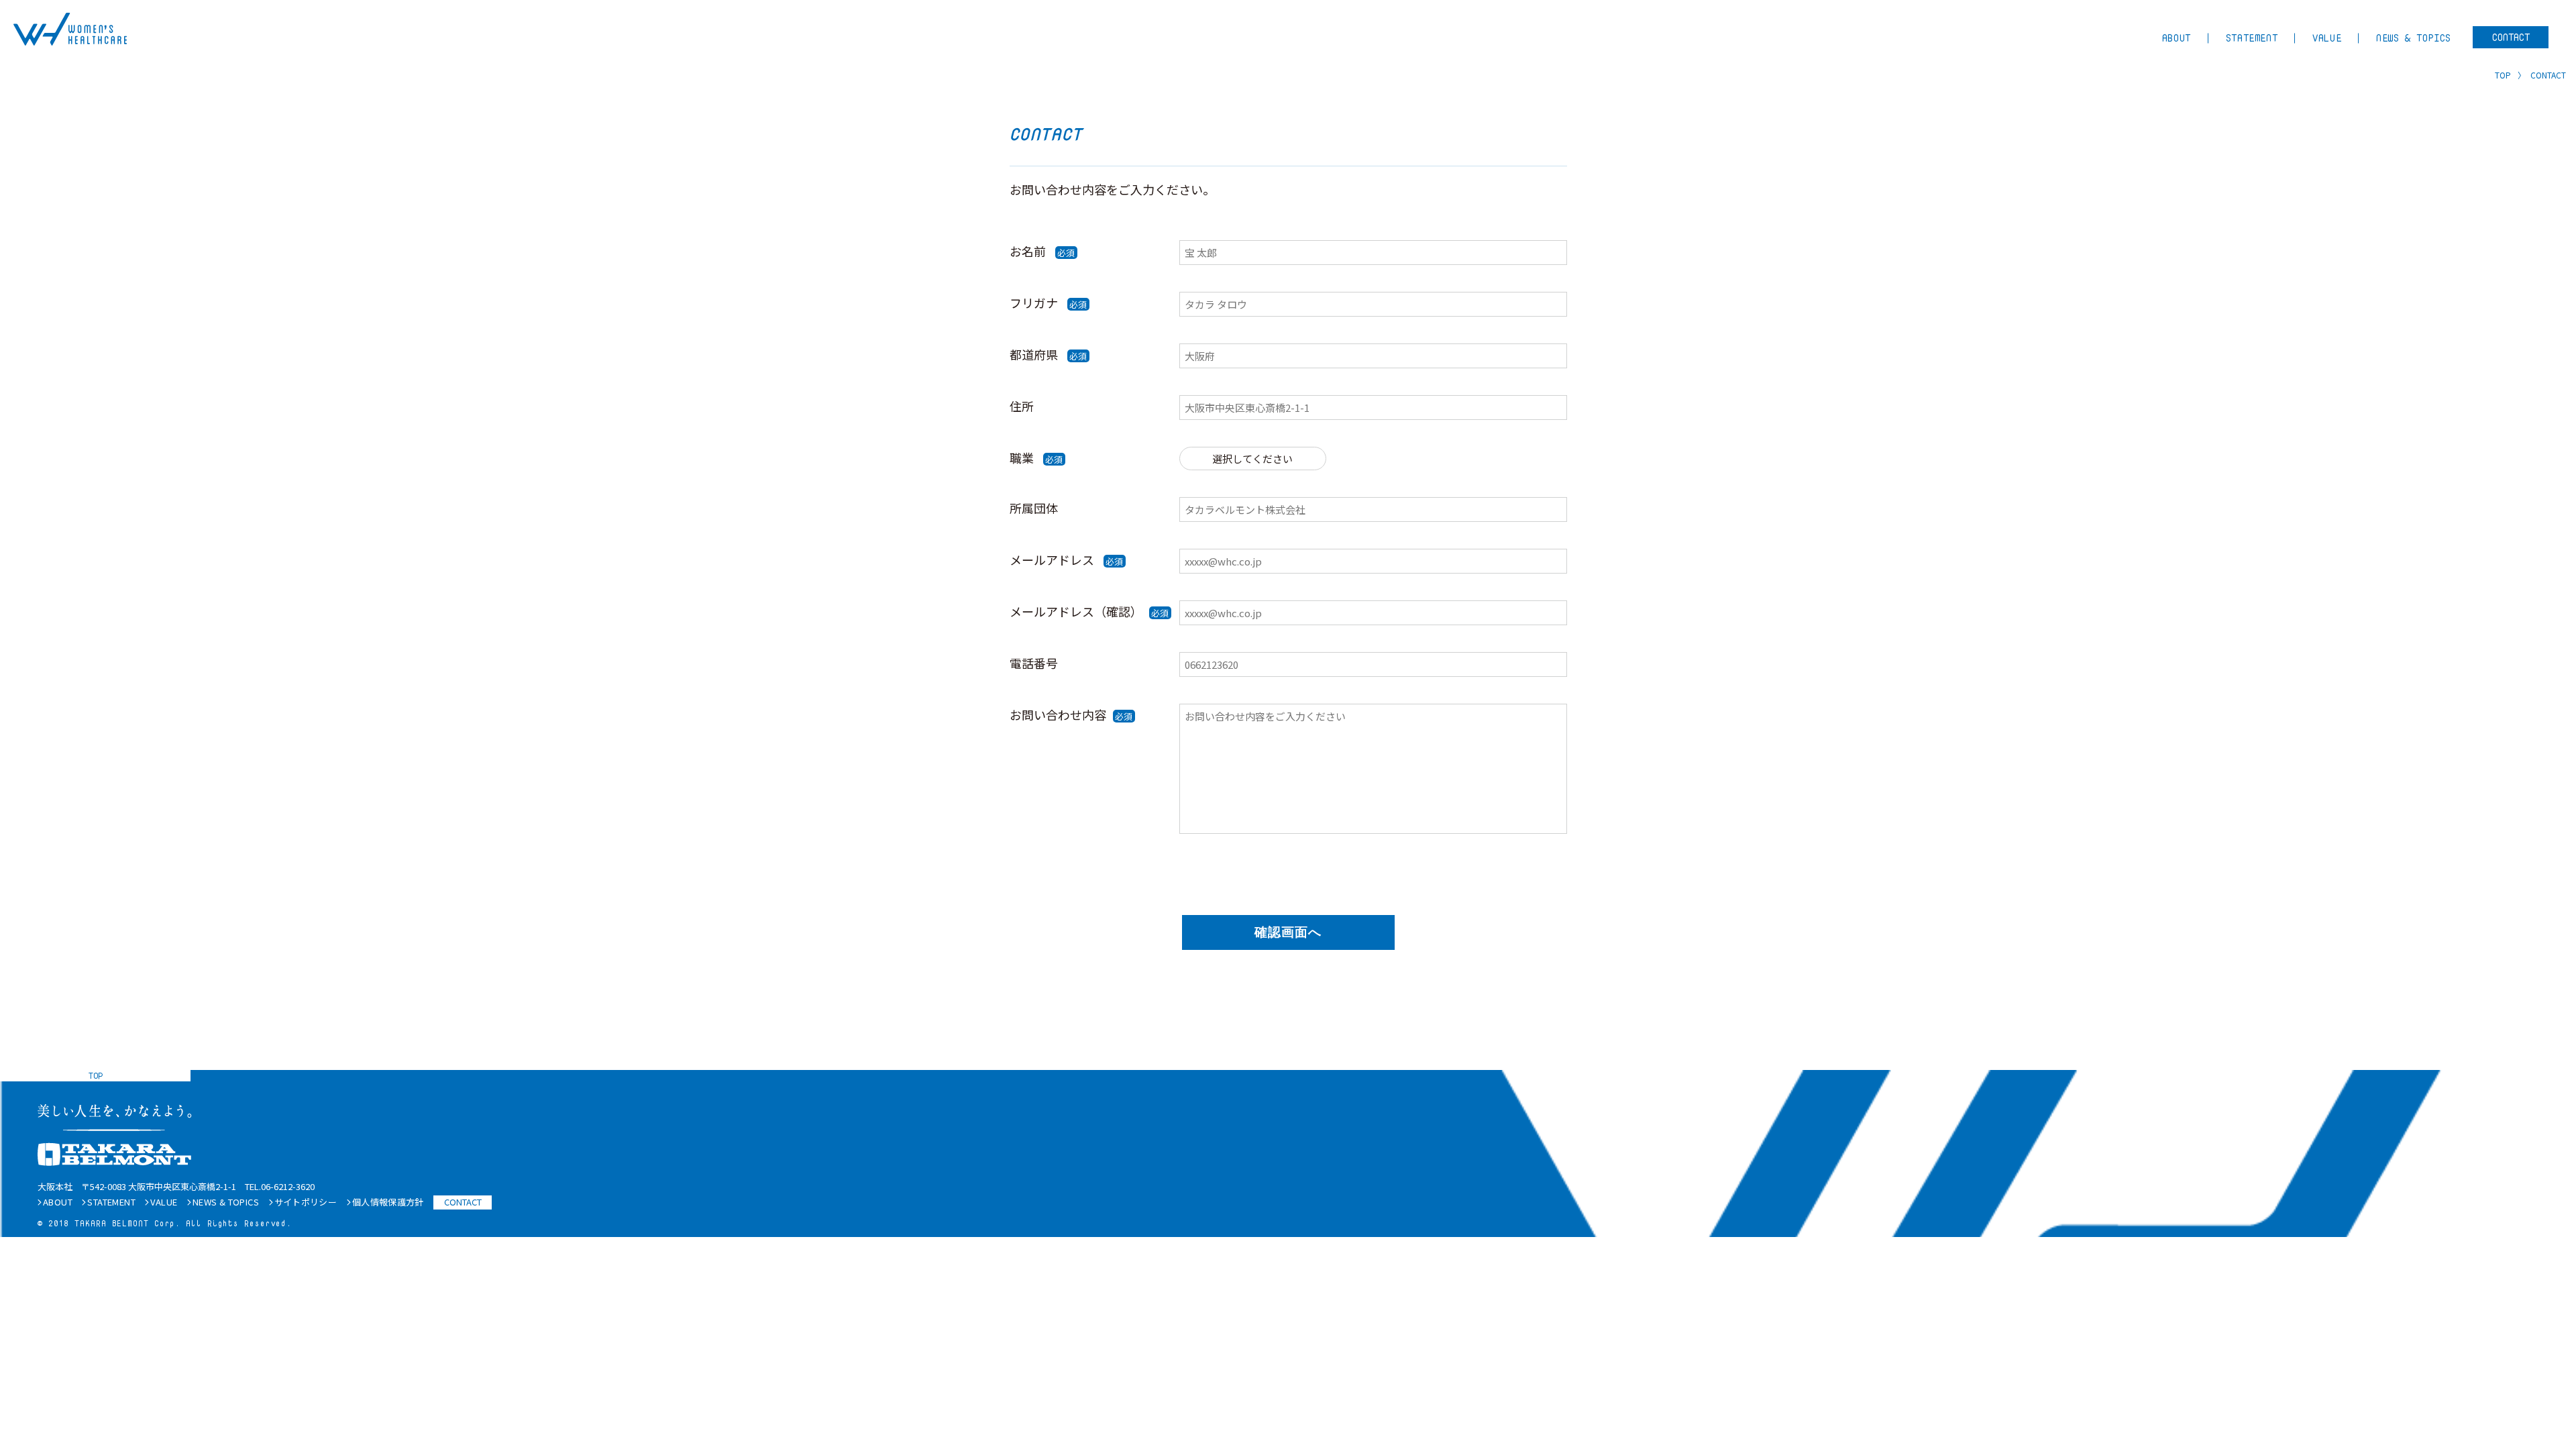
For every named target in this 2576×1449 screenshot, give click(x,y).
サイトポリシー (306, 1202)
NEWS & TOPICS (2414, 38)
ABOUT (2177, 38)
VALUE (2327, 38)
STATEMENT (2252, 38)
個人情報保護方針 (388, 1202)
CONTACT (2511, 37)
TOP (2503, 75)
